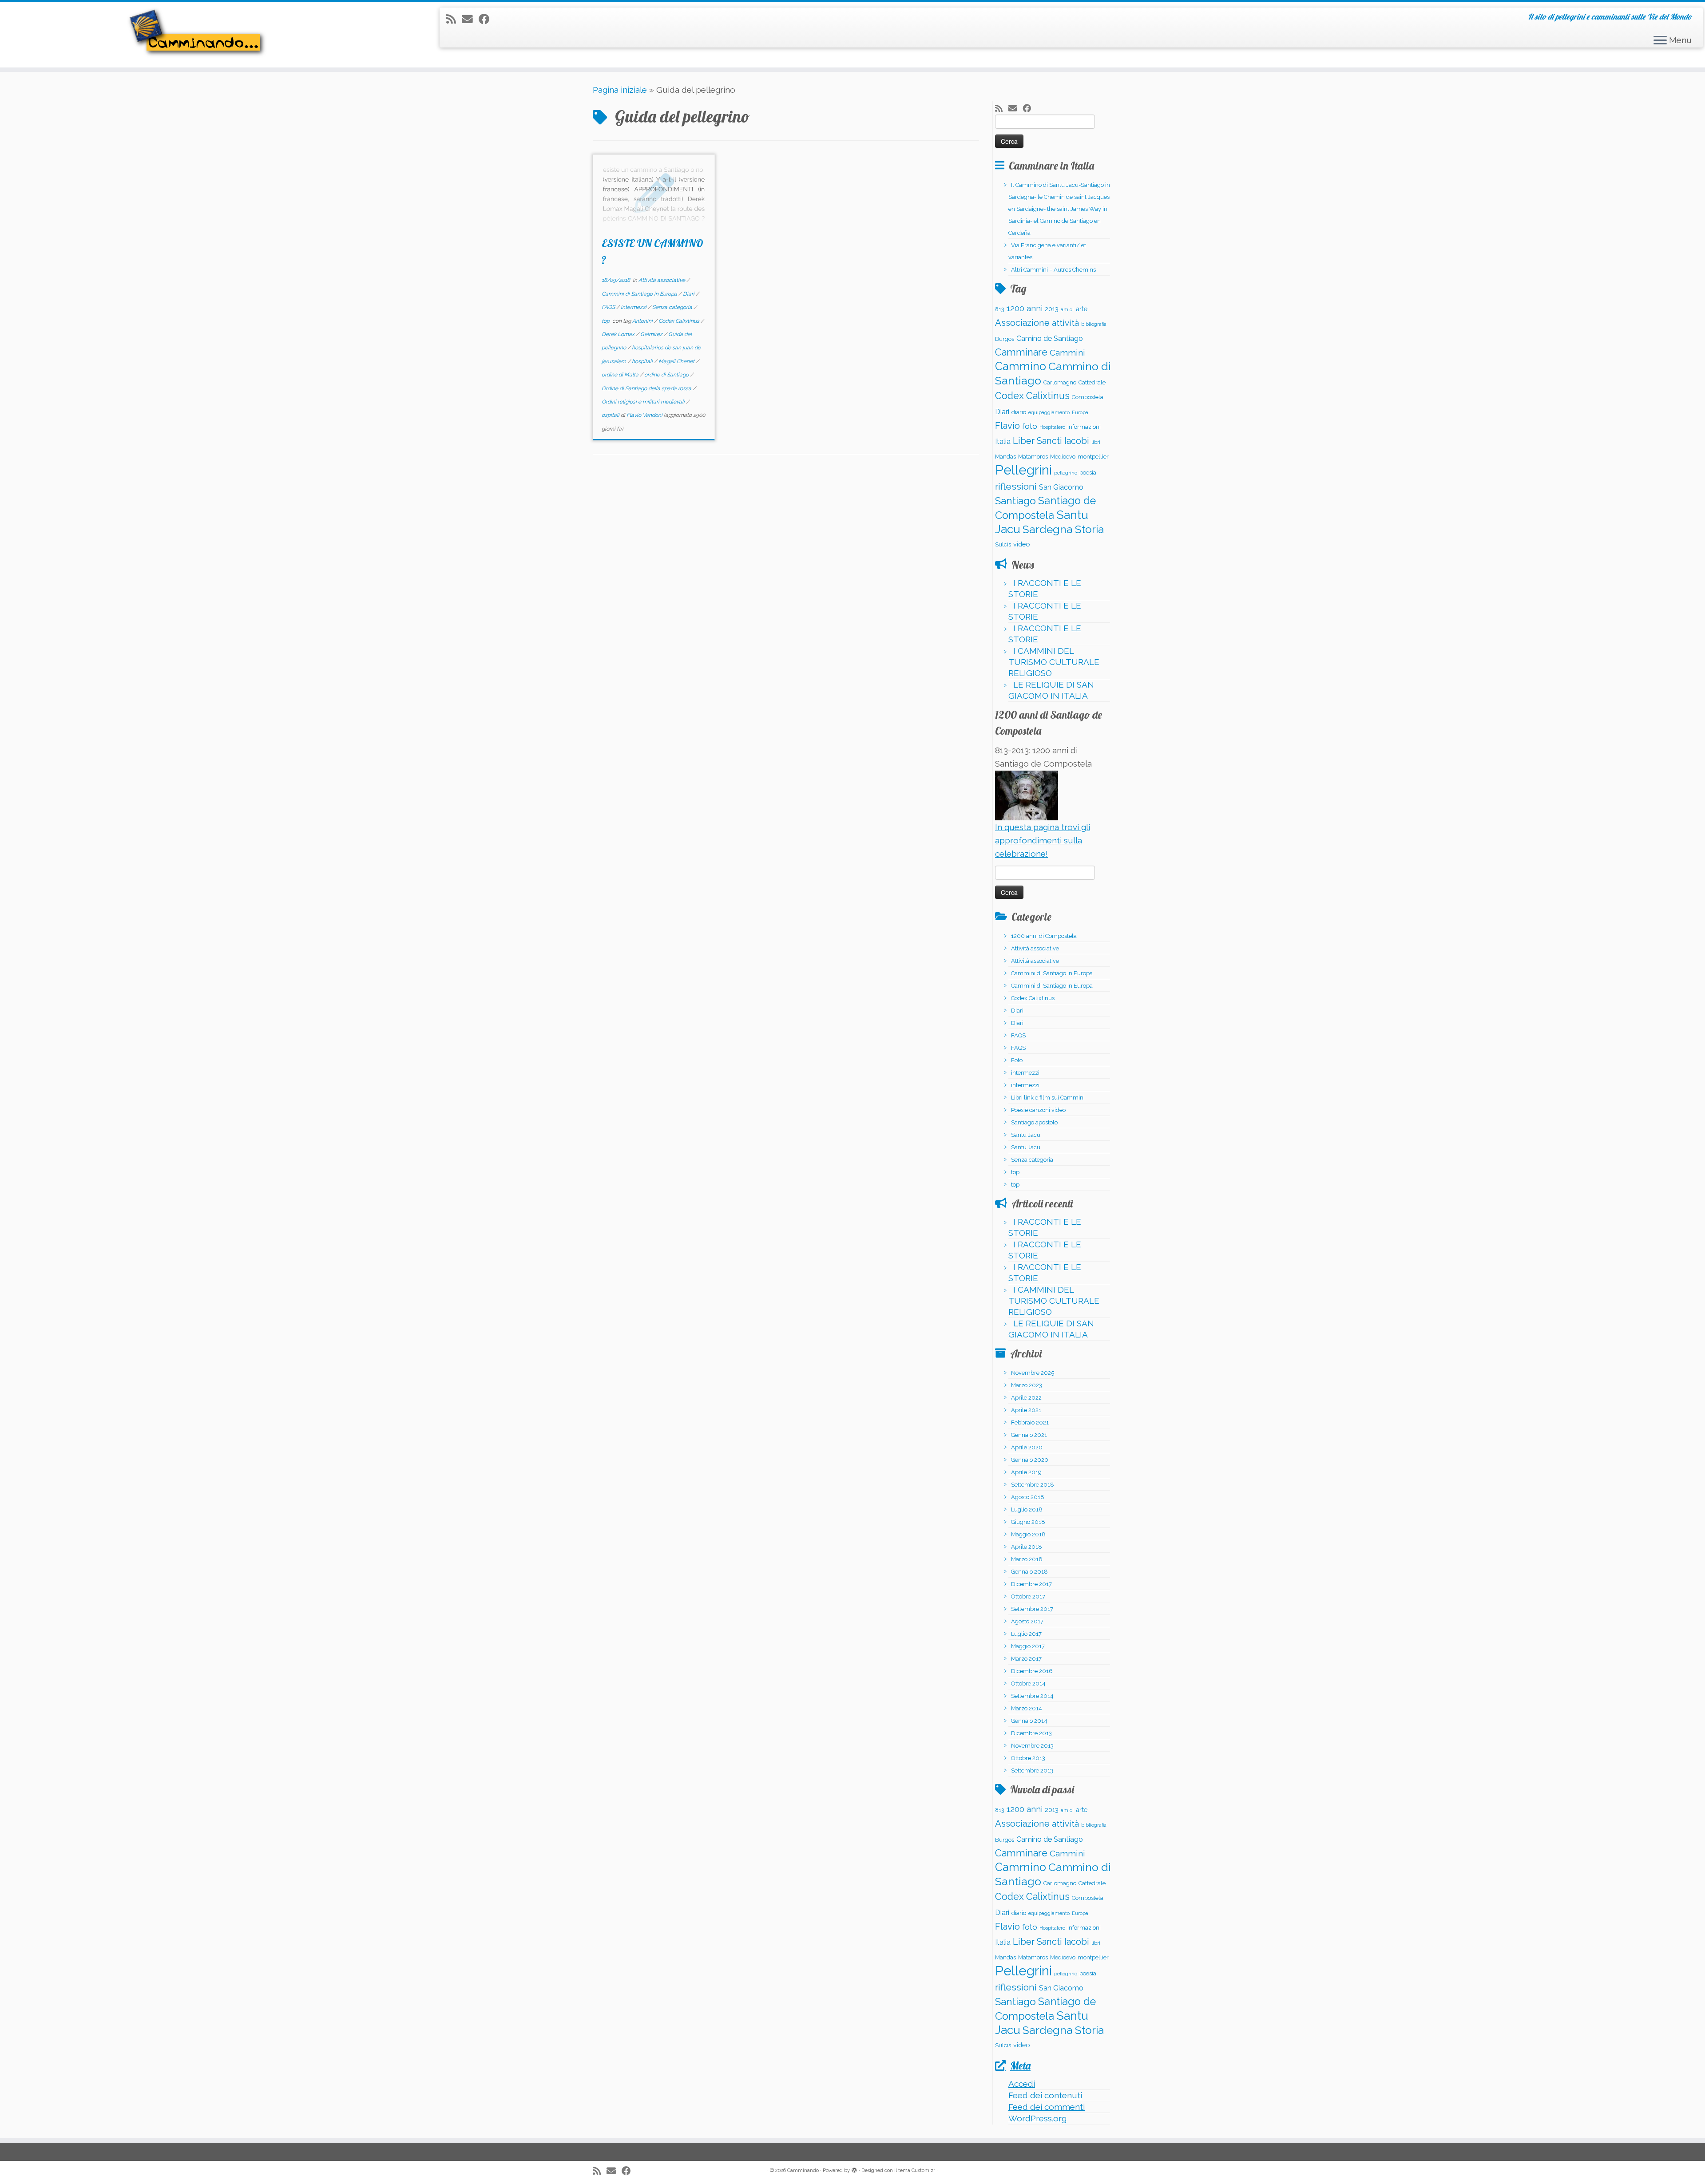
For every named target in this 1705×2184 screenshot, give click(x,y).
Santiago (1015, 501)
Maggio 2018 (1028, 1534)
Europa (1080, 412)
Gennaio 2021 (1029, 1435)
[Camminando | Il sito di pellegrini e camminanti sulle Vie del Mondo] (197, 35)
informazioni (1084, 427)
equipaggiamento (1049, 412)
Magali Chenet (677, 361)
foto (1030, 426)
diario (1019, 412)
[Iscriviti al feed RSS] (454, 19)
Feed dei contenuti (1045, 2095)
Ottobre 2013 (1028, 1758)
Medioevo (1063, 457)
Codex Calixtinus (680, 321)
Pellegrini (1023, 470)
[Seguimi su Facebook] (487, 19)
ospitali (611, 415)
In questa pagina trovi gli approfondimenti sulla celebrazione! (1043, 841)
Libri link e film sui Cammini (1048, 1098)
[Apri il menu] (1660, 41)
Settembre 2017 (1032, 1609)
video (1021, 544)
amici (1067, 309)
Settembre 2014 (1032, 1696)
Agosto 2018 (1028, 1497)
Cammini (1067, 352)
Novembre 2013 (1032, 1746)
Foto (1017, 1060)
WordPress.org (1037, 2118)
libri (1096, 442)
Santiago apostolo (1034, 1122)
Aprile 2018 (1027, 1547)
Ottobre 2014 (1028, 1683)
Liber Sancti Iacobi (1051, 441)
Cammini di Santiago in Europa (640, 294)
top (606, 321)
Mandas (1005, 457)
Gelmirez (652, 334)
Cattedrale (1092, 382)
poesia (1088, 473)
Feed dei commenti (1047, 2107)
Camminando (803, 2170)
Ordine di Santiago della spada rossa (647, 388)
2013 (1052, 309)
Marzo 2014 (1027, 1708)
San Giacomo (1061, 487)
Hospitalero (1052, 427)
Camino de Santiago (1050, 338)
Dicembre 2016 (1032, 1671)
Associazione (1022, 323)
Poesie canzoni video (1038, 1110)
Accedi (1022, 2084)
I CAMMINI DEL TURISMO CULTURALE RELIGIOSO (1054, 662)
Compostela (1088, 397)
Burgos (1005, 339)
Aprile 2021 (1026, 1410)
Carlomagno (1060, 382)
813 (1000, 309)
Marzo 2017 (1026, 1659)
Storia (1089, 529)
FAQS (609, 307)
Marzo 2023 (1027, 1385)
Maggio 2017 (1028, 1646)
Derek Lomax (619, 334)
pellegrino (1066, 473)
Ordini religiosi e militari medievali (644, 402)
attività (1065, 323)
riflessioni (1016, 486)
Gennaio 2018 (1029, 1572)
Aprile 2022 (1026, 1398)
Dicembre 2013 (1031, 1733)
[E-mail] (470, 19)
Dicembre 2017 (1031, 1584)
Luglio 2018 (1027, 1509)
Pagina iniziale (620, 90)
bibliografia (1094, 324)
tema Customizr (917, 2170)
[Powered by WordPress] (854, 2169)
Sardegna (1048, 529)
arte (1082, 309)
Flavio (1007, 426)
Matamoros (1033, 457)
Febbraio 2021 (1030, 1422)
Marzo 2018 (1027, 1559)
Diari (689, 294)
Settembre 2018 (1033, 1485)
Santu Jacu (1026, 1135)
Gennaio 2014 (1029, 1721)
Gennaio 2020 (1030, 1460)
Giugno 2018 (1028, 1522)
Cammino (1021, 366)
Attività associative (662, 280)
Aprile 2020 (1027, 1447)
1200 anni (1025, 308)
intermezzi (634, 307)
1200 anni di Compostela (1044, 936)
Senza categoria (673, 307)
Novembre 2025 (1033, 1373)
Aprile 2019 (1026, 1472)
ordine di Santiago (667, 375)
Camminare (1021, 352)
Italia (1003, 441)
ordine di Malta (621, 375)
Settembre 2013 (1032, 1771)
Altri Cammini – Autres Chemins (1053, 270)
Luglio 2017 (1026, 1634)
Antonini (643, 321)
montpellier (1093, 457)
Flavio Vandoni (644, 415)
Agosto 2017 (1027, 1621)
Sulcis (1003, 544)
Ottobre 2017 (1028, 1596)
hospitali (643, 361)
